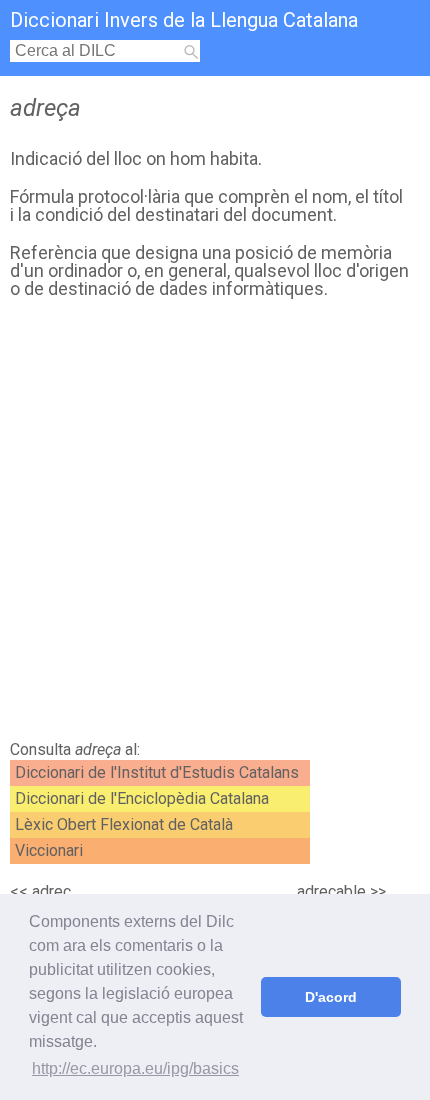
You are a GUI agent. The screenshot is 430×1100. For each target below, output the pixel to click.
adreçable (331, 891)
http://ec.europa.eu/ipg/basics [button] (135, 1068)
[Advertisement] (215, 525)
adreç (51, 891)
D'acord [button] (331, 997)
